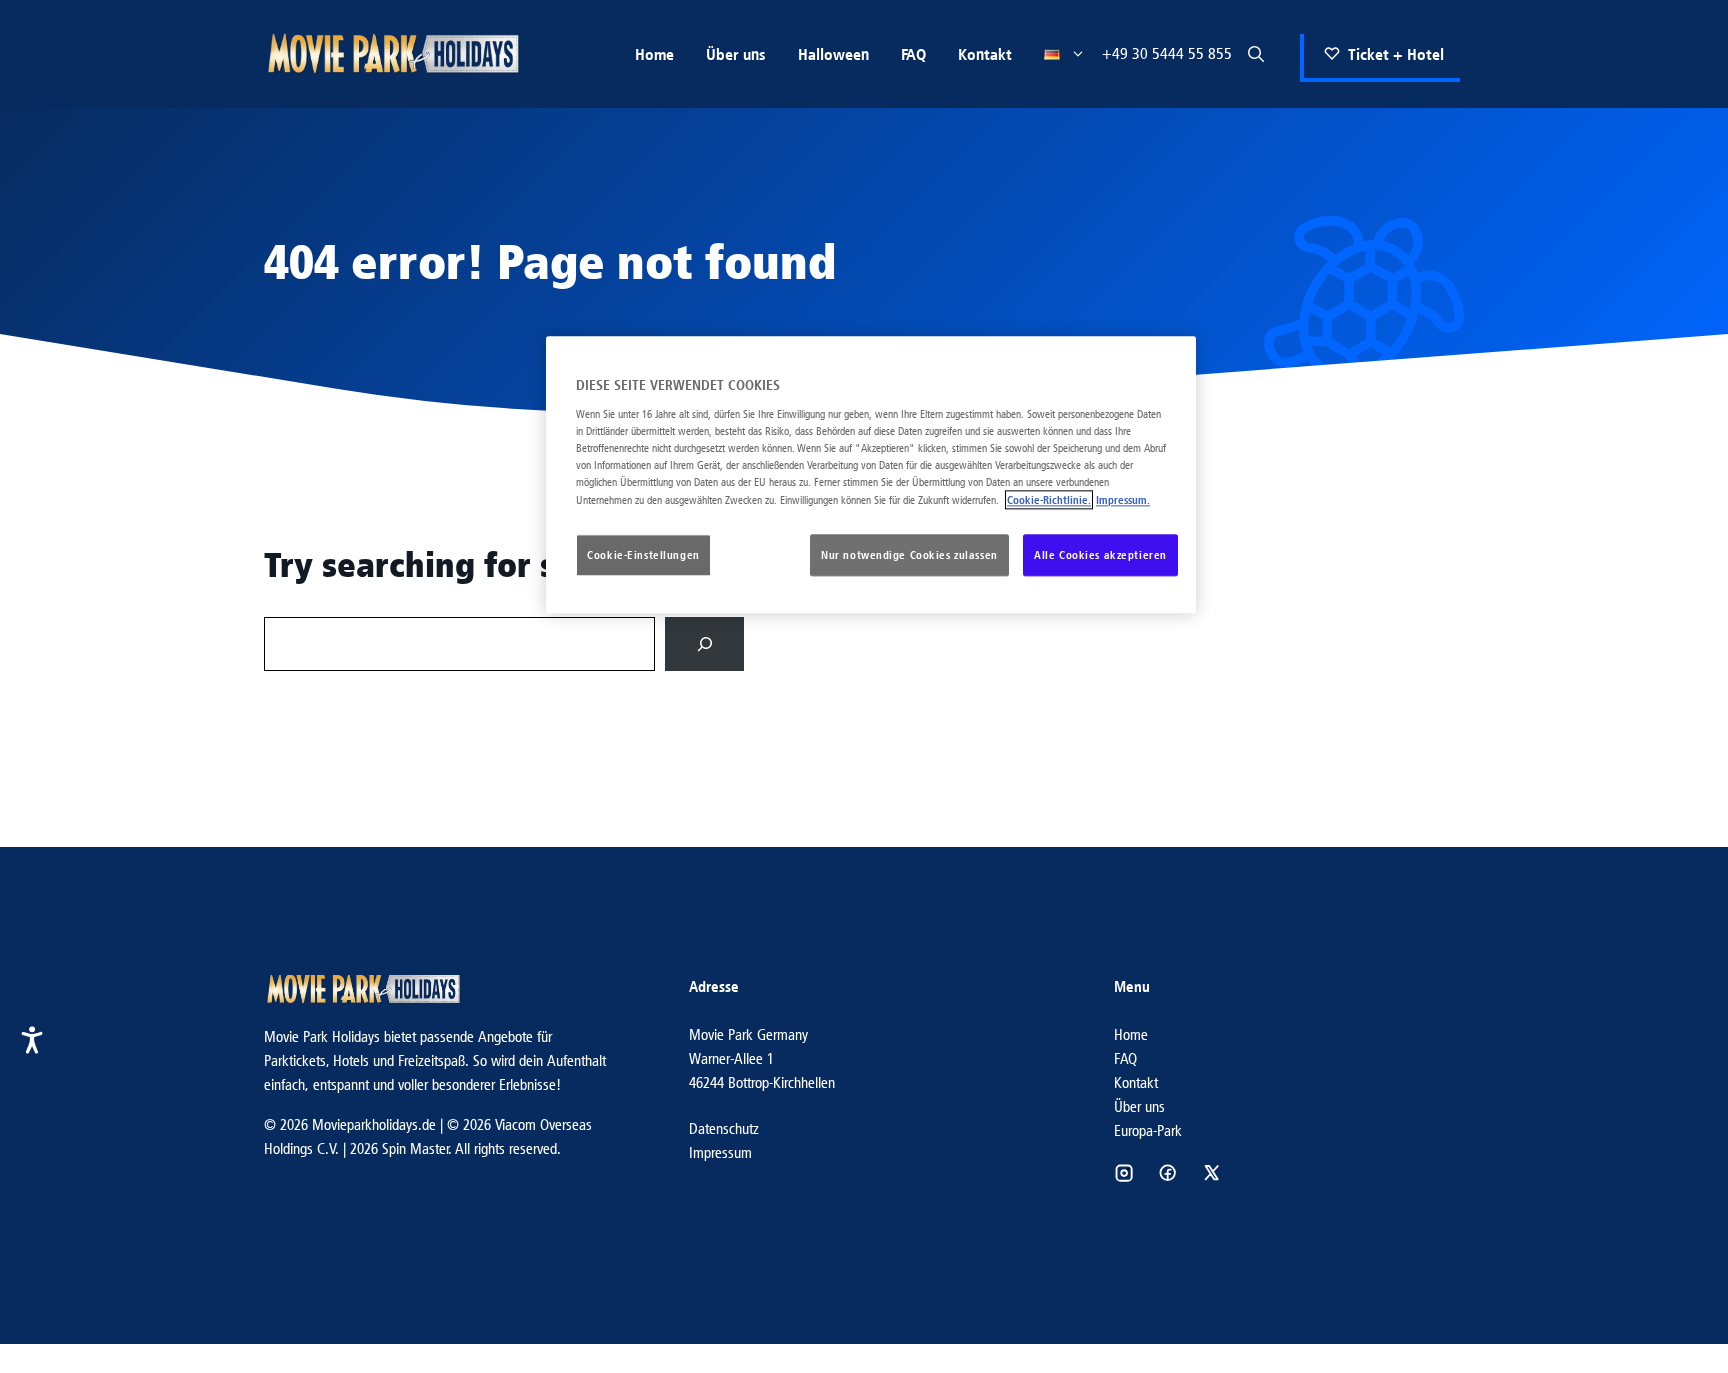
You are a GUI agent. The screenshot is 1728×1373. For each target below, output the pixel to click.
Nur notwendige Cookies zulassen (909, 555)
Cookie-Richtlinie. (1049, 500)
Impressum (720, 1152)
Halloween (833, 54)
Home (654, 54)
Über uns (736, 54)
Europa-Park (1148, 1130)
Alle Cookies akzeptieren (1100, 555)
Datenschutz (724, 1128)
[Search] (704, 643)
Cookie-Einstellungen (643, 555)
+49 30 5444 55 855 (1167, 53)
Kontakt (985, 54)
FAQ (913, 54)
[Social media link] (1124, 1173)
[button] (1256, 54)
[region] (871, 475)
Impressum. (1123, 500)
